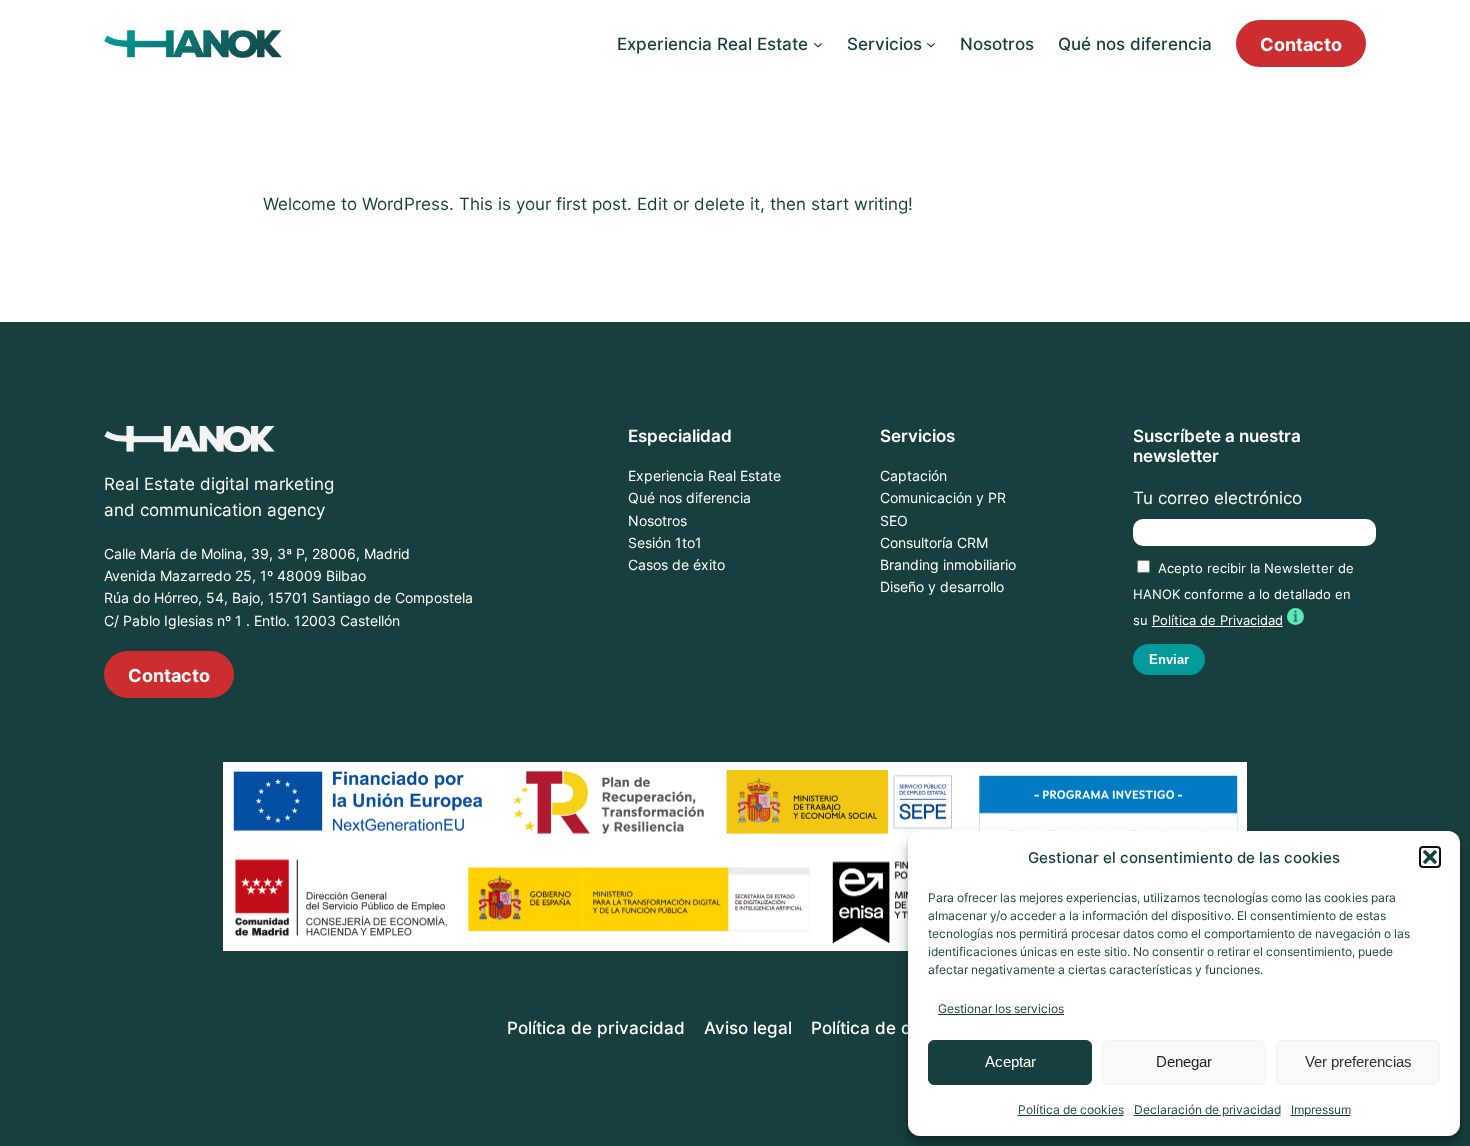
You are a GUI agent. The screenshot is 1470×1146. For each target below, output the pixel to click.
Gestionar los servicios (1001, 1008)
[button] (1430, 857)
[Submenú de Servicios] (931, 44)
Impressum (1321, 1109)
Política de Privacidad (1217, 620)
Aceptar (1010, 1061)
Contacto (1301, 44)
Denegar (1184, 1061)
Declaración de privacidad (1207, 1109)
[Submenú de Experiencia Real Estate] (818, 44)
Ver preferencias (1358, 1061)
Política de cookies (1071, 1109)
